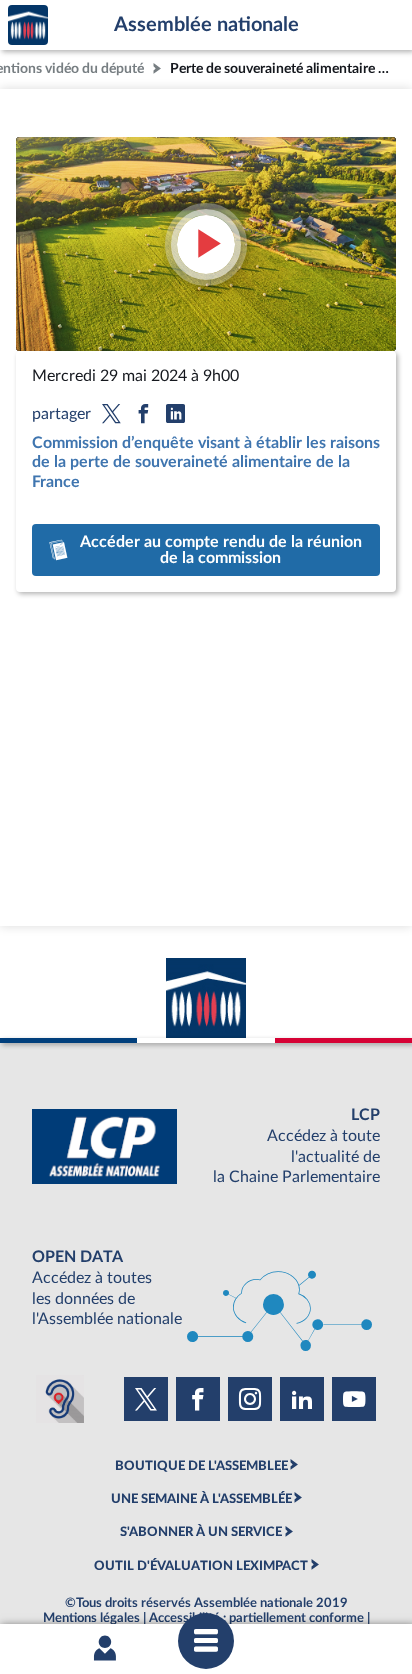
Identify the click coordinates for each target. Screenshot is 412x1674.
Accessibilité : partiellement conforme (256, 1618)
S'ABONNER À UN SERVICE (201, 1532)
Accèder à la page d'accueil (28, 25)
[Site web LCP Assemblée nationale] (206, 1146)
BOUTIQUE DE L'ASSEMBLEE (201, 1466)
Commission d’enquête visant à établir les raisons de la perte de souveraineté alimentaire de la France (206, 462)
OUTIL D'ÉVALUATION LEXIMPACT (201, 1566)
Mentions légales (91, 1618)
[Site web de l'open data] (206, 1288)
